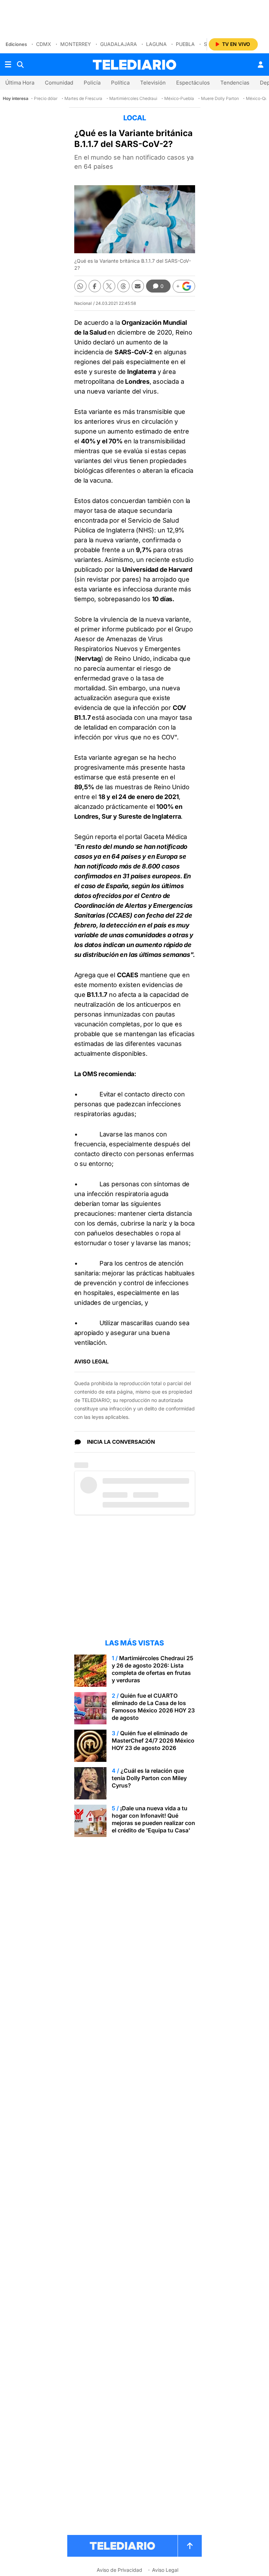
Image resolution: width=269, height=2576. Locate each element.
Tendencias (235, 83)
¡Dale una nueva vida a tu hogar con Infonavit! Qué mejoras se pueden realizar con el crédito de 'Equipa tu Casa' (153, 1819)
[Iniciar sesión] (261, 65)
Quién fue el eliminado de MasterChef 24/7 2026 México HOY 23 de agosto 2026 (153, 1740)
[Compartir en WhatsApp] (80, 286)
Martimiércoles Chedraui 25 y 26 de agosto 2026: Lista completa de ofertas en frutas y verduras (153, 1669)
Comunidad (59, 83)
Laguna (156, 44)
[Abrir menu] (8, 65)
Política (120, 83)
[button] (184, 286)
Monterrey (76, 44)
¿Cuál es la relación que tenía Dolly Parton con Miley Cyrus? (149, 1778)
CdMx (44, 44)
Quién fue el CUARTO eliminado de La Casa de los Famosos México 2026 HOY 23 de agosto (153, 1707)
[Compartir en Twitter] (109, 286)
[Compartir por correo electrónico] (138, 286)
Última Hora (20, 83)
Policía (92, 83)
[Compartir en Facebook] (95, 286)
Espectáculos (193, 83)
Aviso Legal (165, 2570)
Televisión (153, 83)
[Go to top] (190, 2546)
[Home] (134, 65)
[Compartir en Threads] (123, 286)
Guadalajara (119, 44)
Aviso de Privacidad (119, 2570)
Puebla (185, 44)
